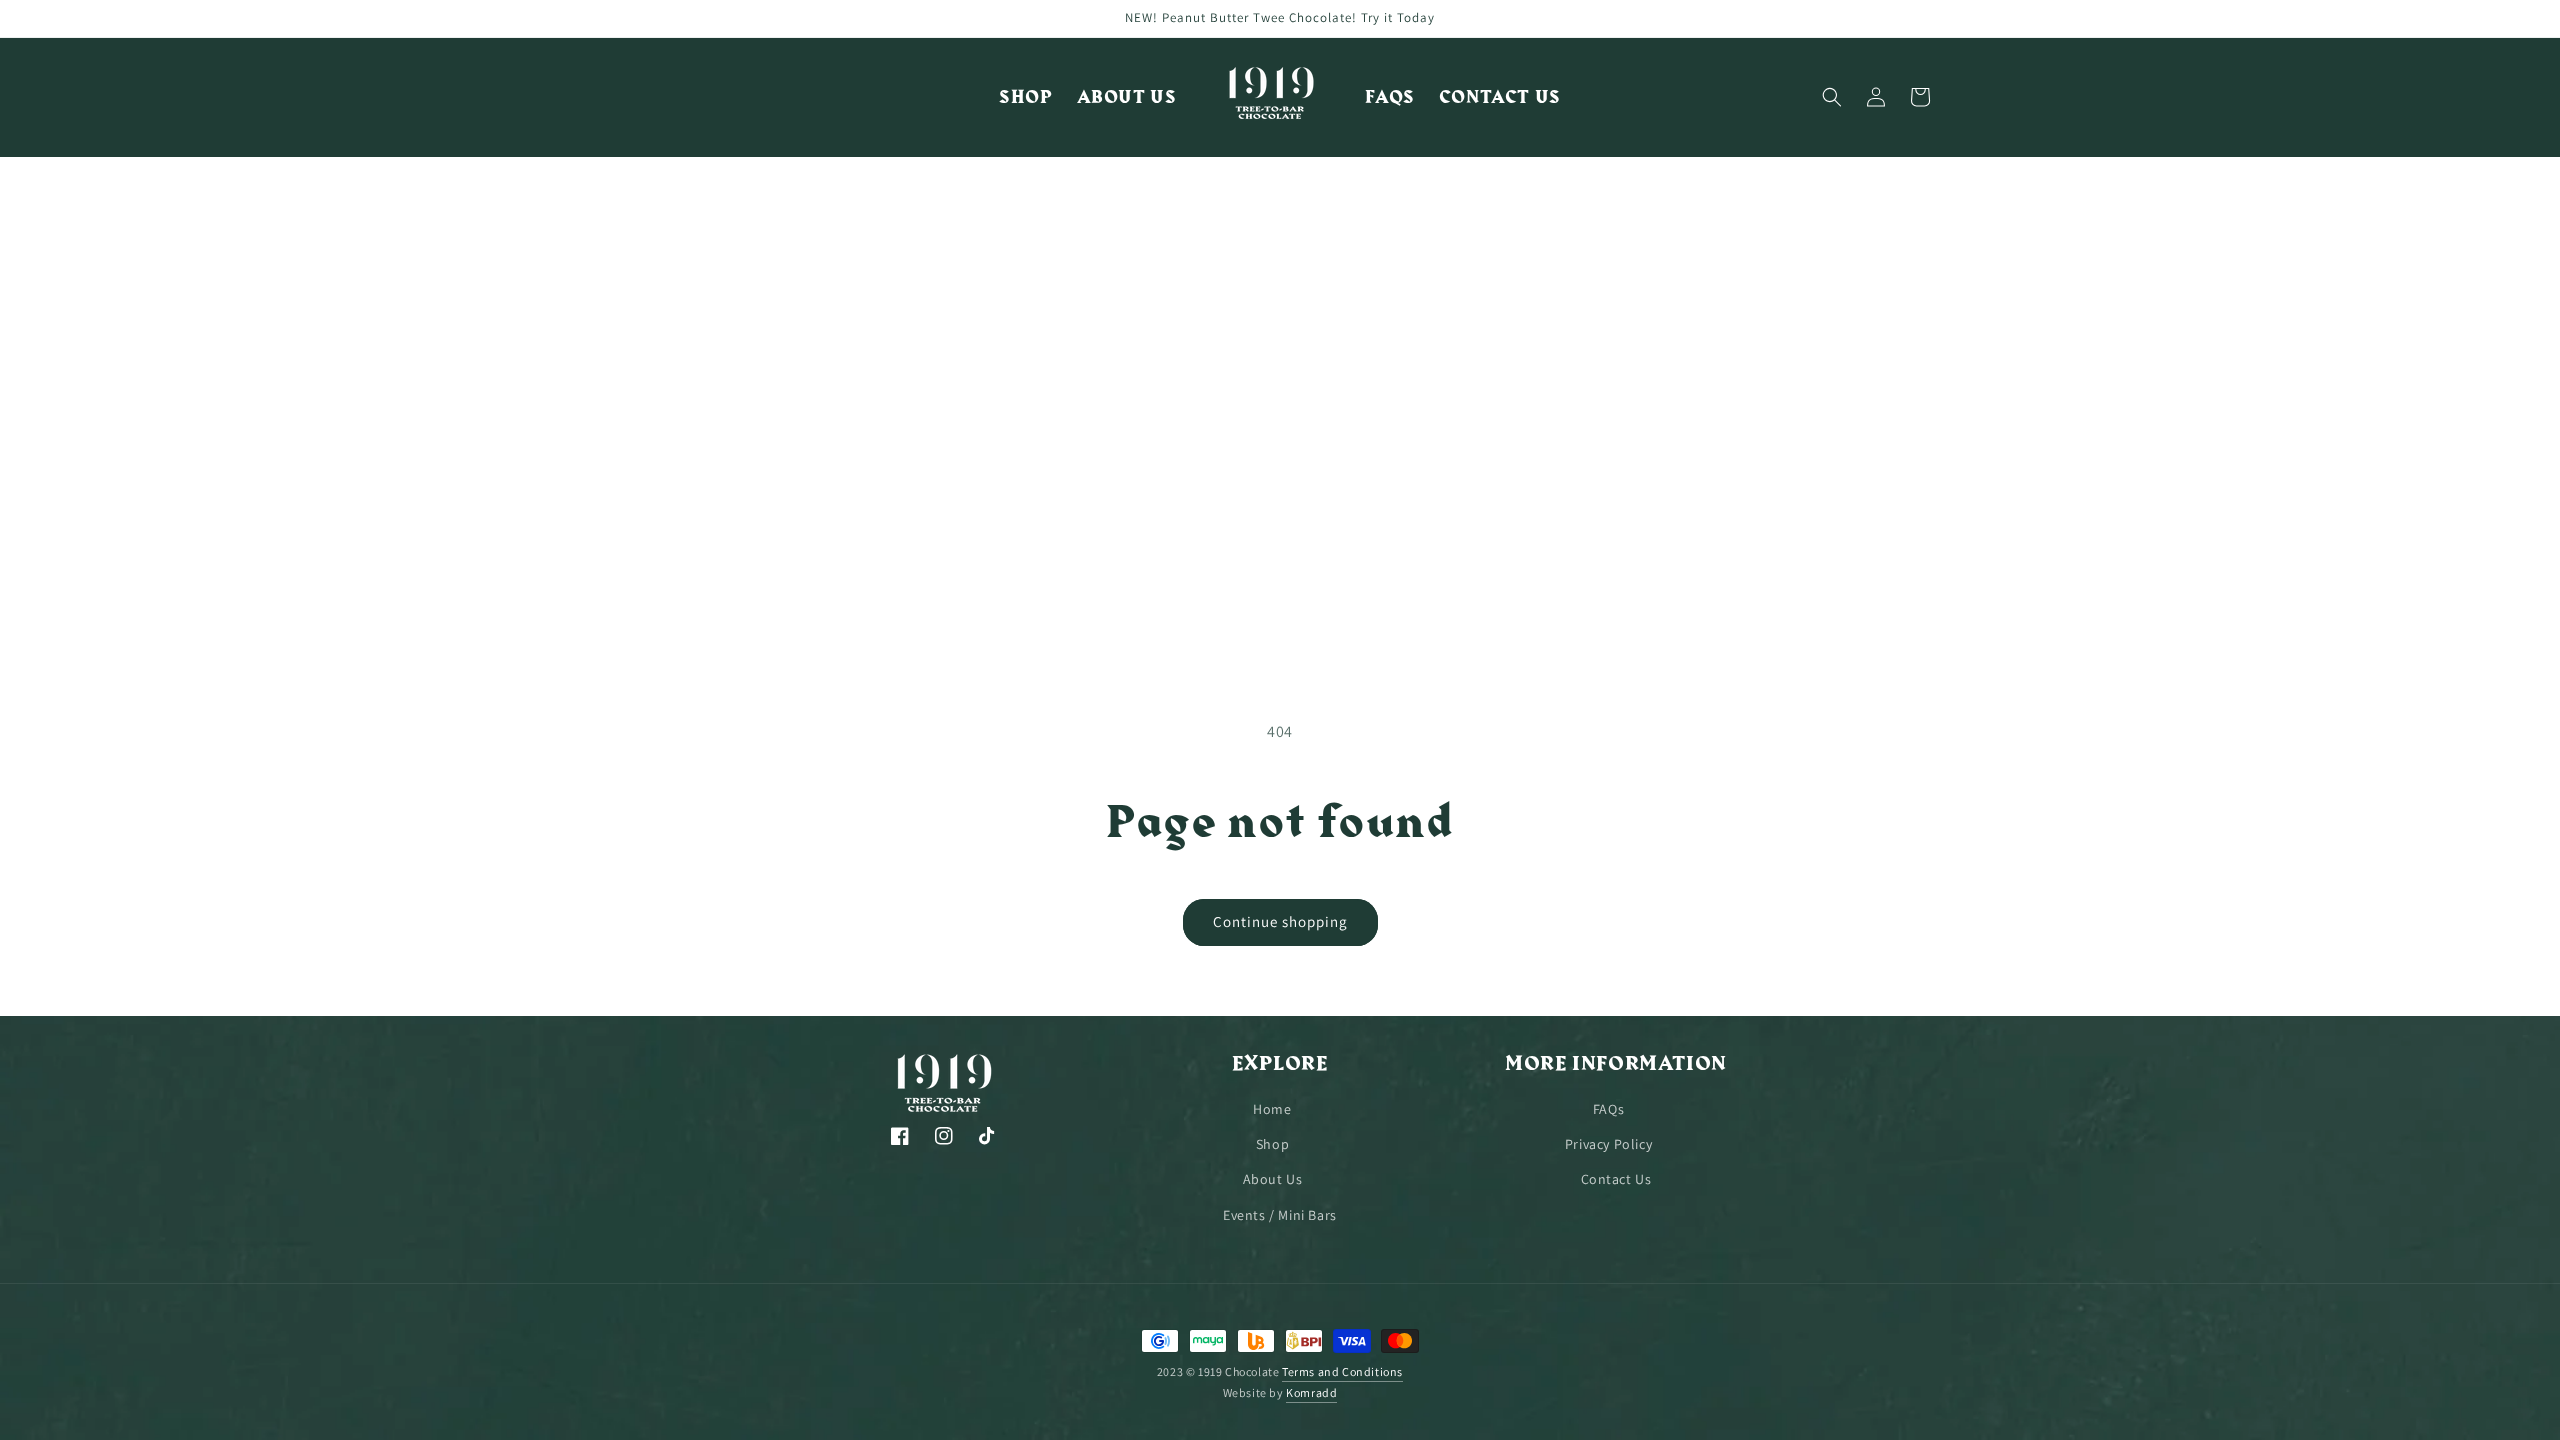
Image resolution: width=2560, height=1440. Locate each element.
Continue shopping (1280, 921)
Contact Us (1616, 1179)
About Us (1273, 1179)
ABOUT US (1127, 97)
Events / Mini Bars (1280, 1215)
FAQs (1608, 1109)
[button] (1832, 97)
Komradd (1311, 1392)
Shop (1272, 1144)
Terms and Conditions (1342, 1371)
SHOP (1025, 97)
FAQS (1389, 97)
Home (1272, 1109)
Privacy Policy (1608, 1144)
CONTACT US (1500, 97)
